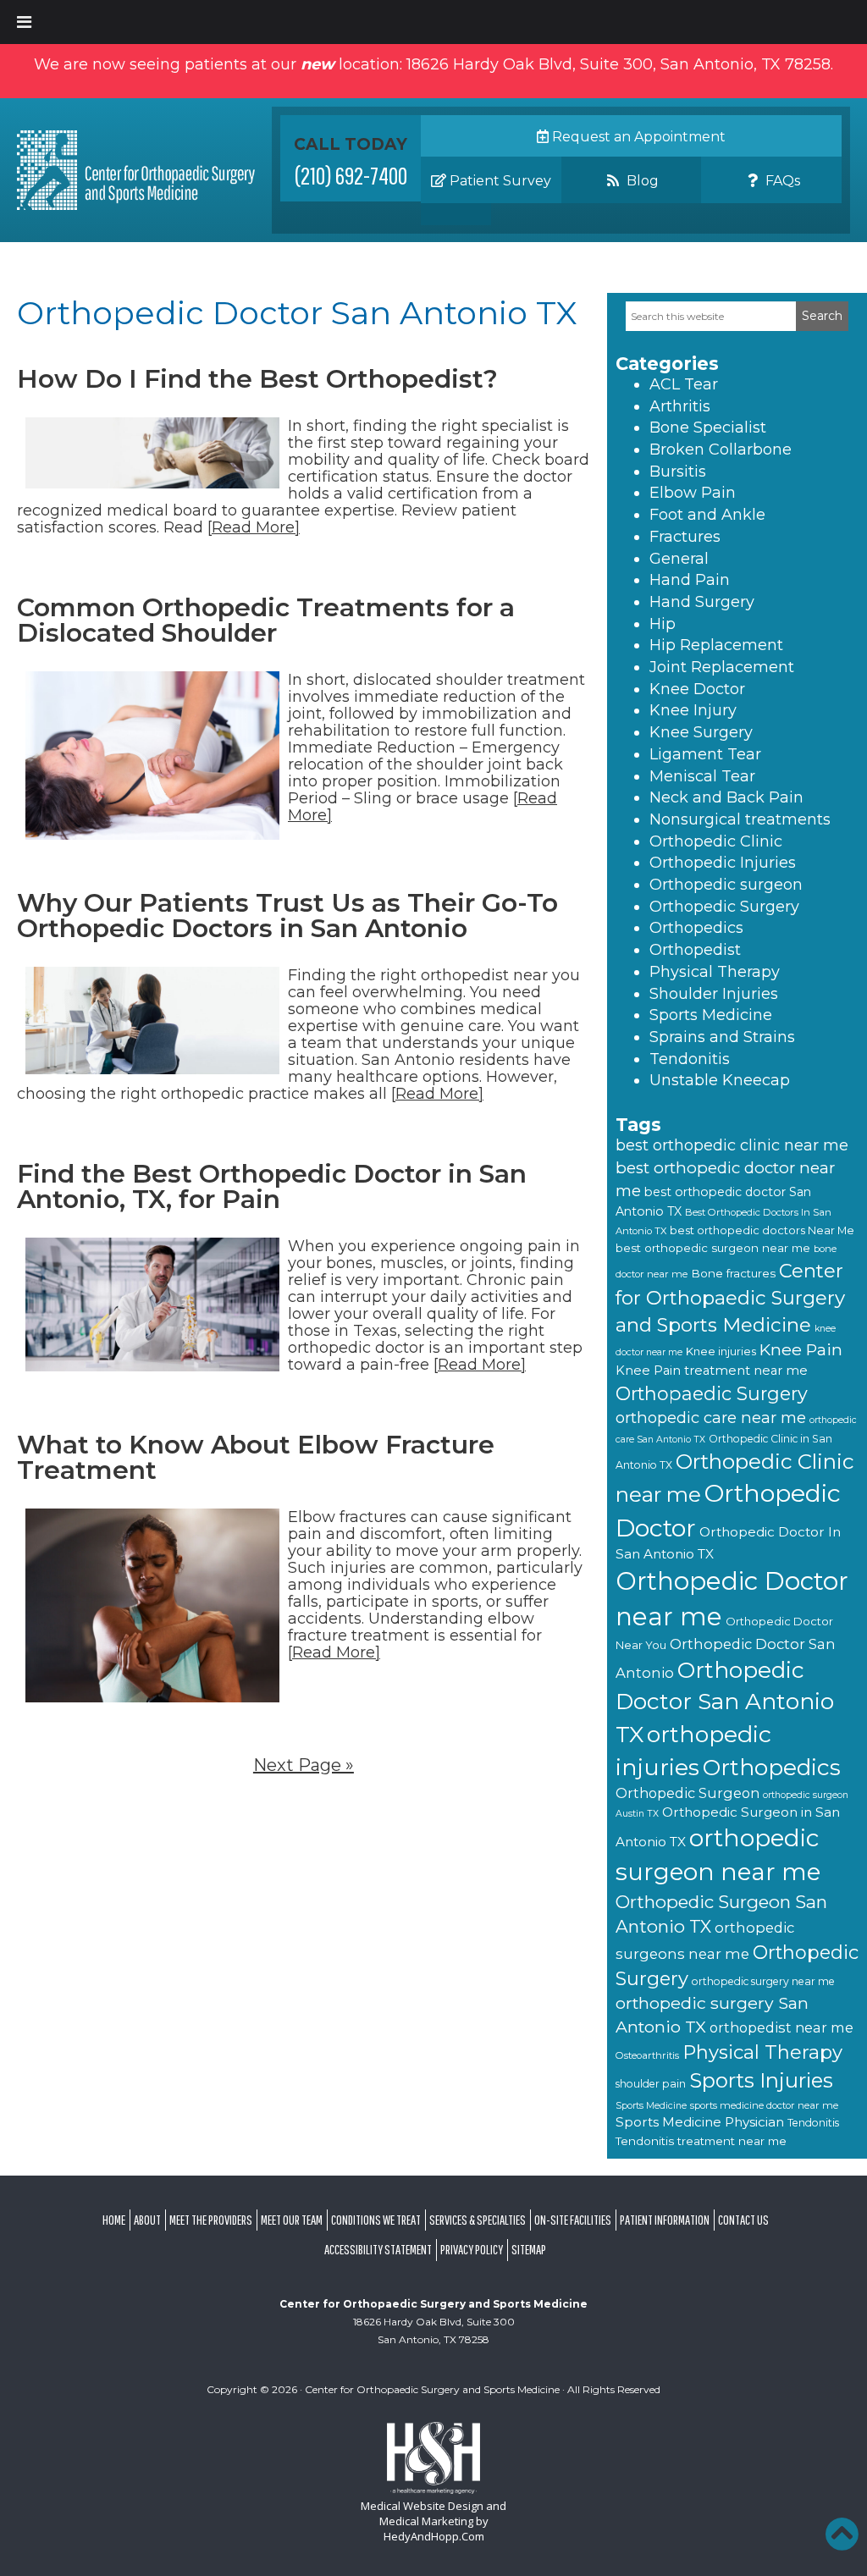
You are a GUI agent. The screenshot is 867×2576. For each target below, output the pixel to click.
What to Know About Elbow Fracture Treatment (256, 1457)
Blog (641, 181)
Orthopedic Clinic (716, 841)
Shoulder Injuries (714, 994)
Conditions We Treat (376, 2220)
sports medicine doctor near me (764, 2105)
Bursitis (678, 472)
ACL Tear (684, 384)
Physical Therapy (715, 972)
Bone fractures (733, 1273)
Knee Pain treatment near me (712, 1371)
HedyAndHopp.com (434, 2536)
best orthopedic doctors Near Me (762, 1230)
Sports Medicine (711, 1015)
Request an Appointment (637, 137)
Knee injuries (721, 1351)
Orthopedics (696, 928)
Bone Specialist (708, 427)
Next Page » (304, 1765)
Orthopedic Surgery (724, 907)
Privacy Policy (472, 2249)
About (147, 2220)
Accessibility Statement (378, 2249)
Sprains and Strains (722, 1037)
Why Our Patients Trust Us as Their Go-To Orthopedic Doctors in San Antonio (287, 916)
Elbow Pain (693, 493)
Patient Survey (499, 181)
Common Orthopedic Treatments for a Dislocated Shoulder (266, 620)
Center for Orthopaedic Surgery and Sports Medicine (730, 1298)
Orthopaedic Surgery (712, 1393)
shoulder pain (651, 2084)
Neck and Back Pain (726, 797)
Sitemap (529, 2249)
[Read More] (254, 527)
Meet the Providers (211, 2220)
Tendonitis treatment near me (701, 2141)
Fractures (685, 537)
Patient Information (665, 2220)
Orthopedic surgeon (726, 885)
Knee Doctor (697, 689)
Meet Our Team (292, 2220)
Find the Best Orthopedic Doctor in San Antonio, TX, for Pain (272, 1186)
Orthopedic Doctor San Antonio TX (725, 1702)
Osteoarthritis (647, 2055)
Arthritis (680, 406)
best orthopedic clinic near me (732, 1145)
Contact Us (743, 2220)
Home (114, 2220)
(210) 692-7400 (351, 175)
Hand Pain (690, 580)
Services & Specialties (478, 2220)
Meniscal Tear (702, 776)
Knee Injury (693, 710)
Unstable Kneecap (720, 1080)
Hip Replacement (716, 645)
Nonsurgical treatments (740, 819)
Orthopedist (695, 950)
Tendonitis (690, 1059)
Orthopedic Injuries (723, 863)
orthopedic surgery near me (763, 1981)
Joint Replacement (722, 667)
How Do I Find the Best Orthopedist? (257, 379)
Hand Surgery (702, 602)
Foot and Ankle (707, 515)
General (679, 559)
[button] (842, 2534)
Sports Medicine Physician (700, 2122)
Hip (663, 624)
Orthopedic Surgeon (688, 1793)
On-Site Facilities (573, 2220)
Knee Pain (801, 1349)
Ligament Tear (705, 754)
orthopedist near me (781, 2027)
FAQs (781, 181)
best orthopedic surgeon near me (713, 1248)
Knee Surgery (701, 732)
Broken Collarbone (721, 450)
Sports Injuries (761, 2080)
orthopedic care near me (711, 1418)
